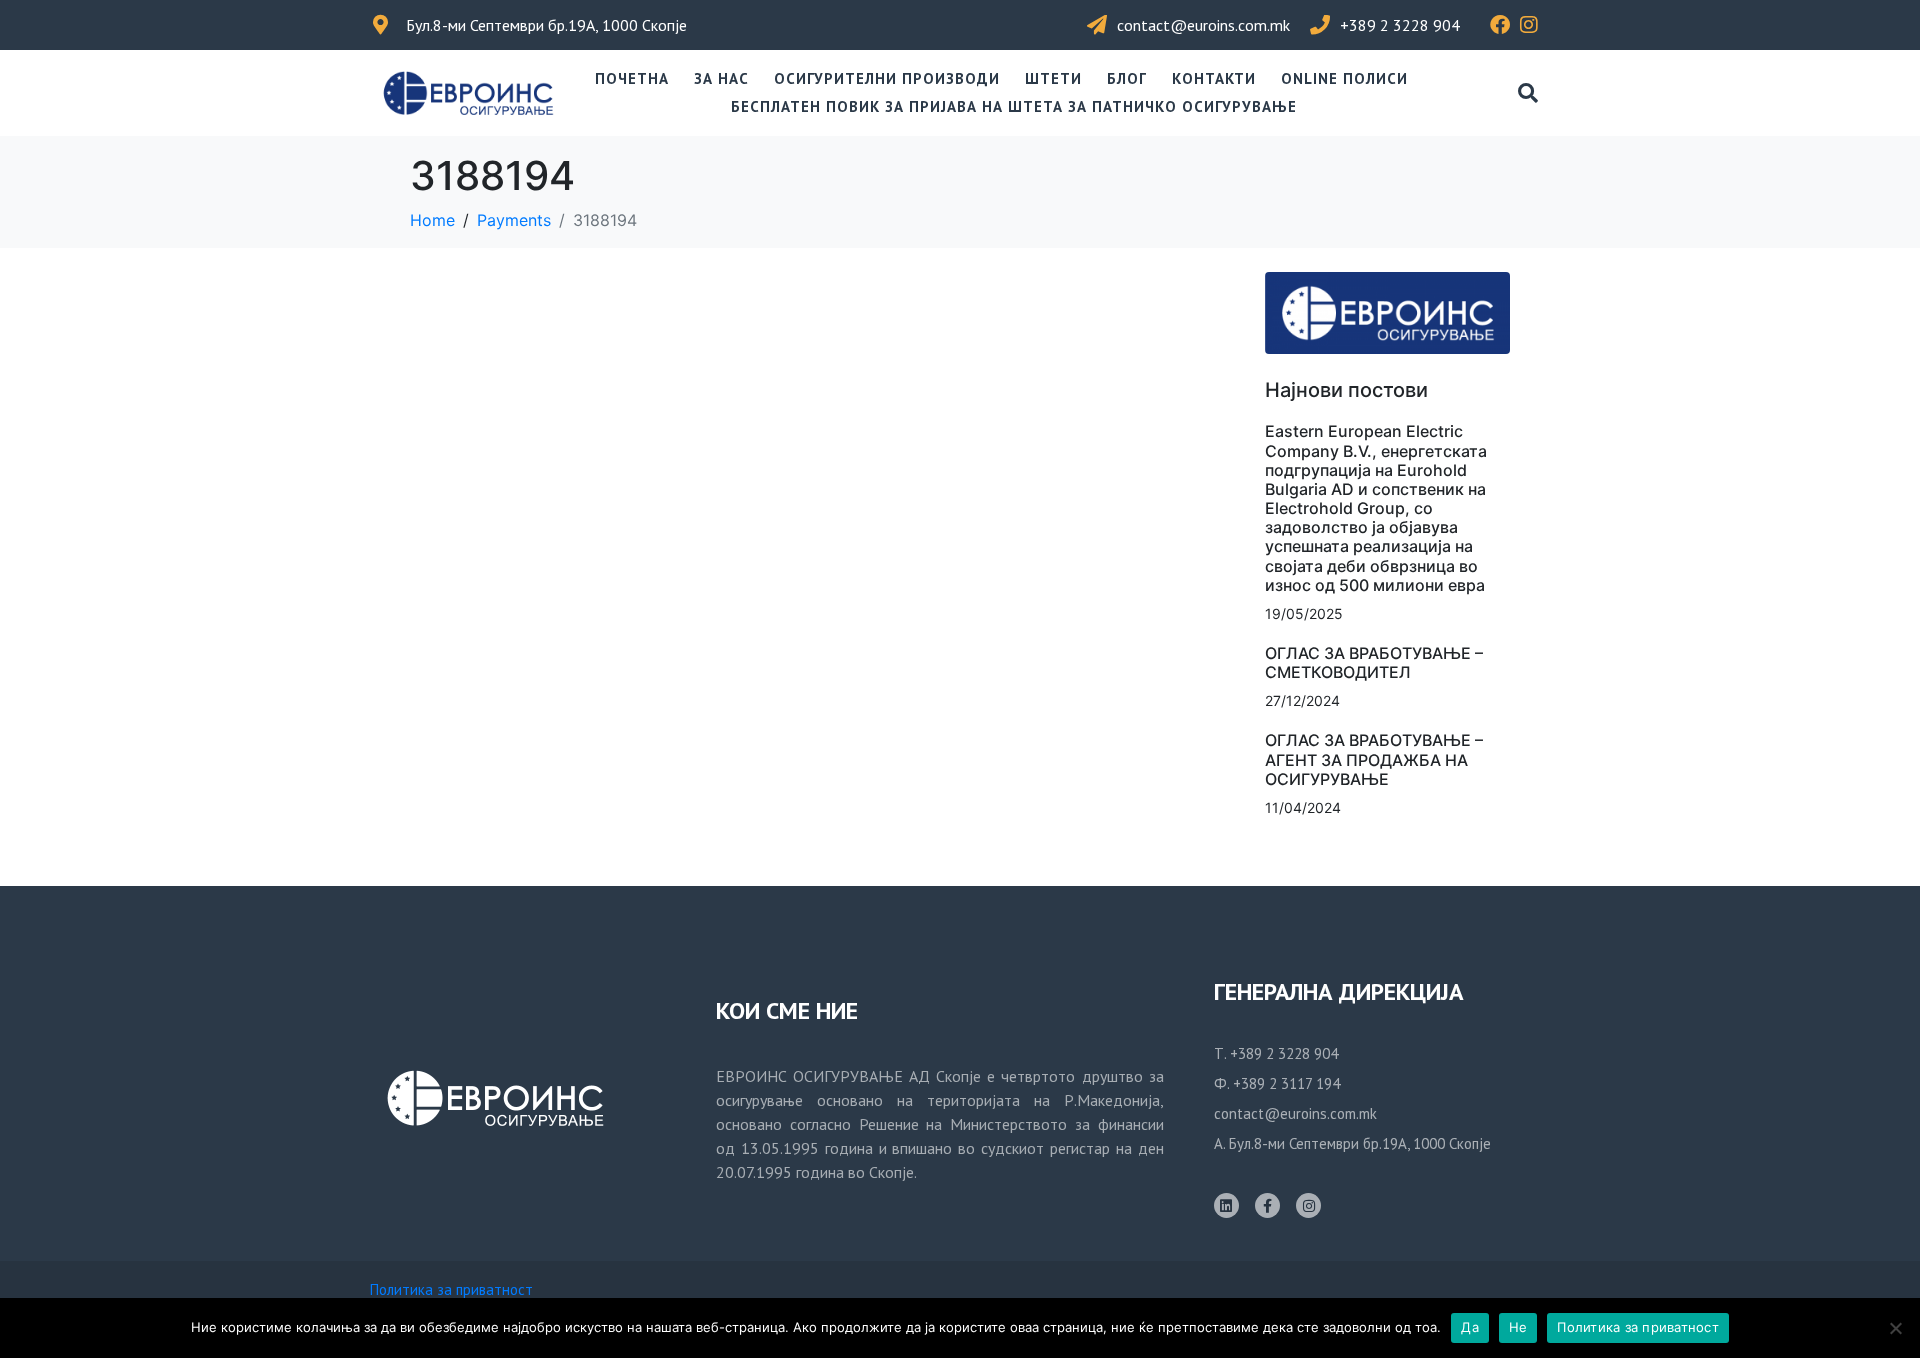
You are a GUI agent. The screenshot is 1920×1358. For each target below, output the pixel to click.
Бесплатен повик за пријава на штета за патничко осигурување (1014, 106)
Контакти (1214, 78)
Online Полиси (1344, 78)
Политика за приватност (451, 1289)
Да (1470, 1327)
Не (1518, 1327)
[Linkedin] (1226, 1205)
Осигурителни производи (887, 78)
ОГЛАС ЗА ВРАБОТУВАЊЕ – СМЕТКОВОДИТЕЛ (1374, 662)
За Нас (721, 78)
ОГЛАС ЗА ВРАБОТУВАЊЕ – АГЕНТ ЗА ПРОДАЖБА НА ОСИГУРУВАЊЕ (1374, 759)
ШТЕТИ (1053, 78)
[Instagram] (1308, 1205)
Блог (1127, 78)
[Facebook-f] (1267, 1205)
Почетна (632, 78)
